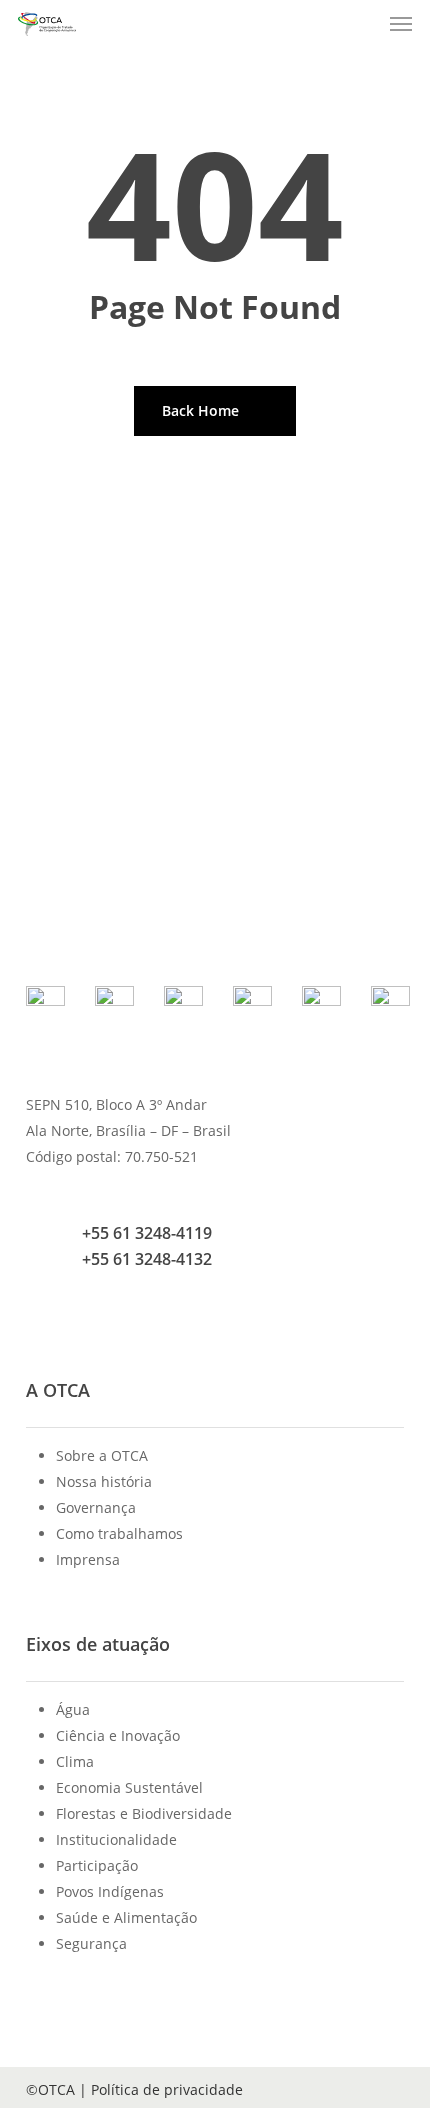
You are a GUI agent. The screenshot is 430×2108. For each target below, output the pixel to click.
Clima (75, 1761)
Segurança (91, 1943)
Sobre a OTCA (102, 1455)
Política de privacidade (167, 2089)
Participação (97, 1865)
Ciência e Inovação (118, 1735)
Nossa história (104, 1481)
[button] (401, 24)
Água (73, 1709)
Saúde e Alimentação (126, 1917)
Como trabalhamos (119, 1533)
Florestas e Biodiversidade (144, 1813)
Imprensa (88, 1559)
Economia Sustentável (129, 1787)
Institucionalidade (116, 1839)
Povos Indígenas (110, 1891)
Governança (96, 1507)
